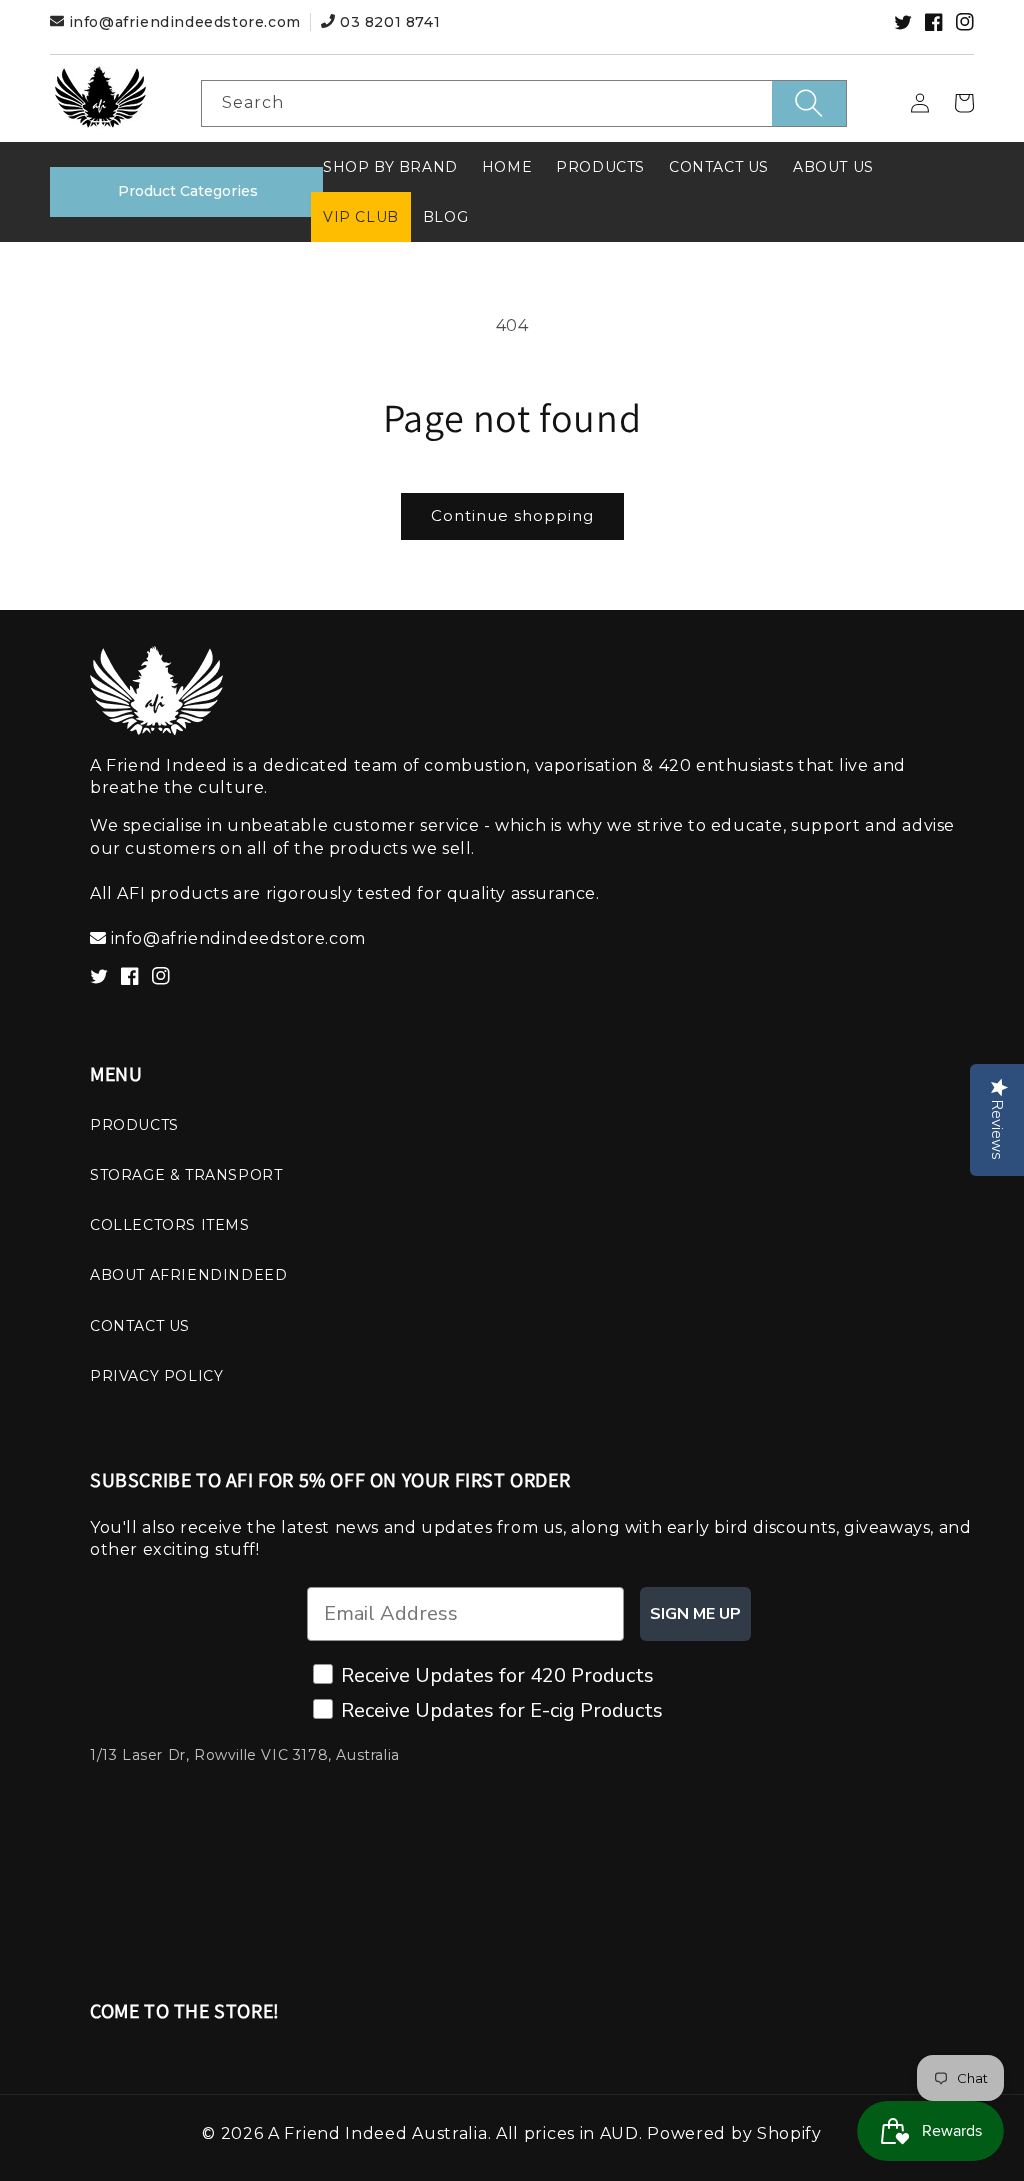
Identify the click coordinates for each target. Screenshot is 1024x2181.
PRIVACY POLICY (156, 1376)
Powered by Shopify (734, 2133)
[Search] (809, 103)
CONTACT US (140, 1326)
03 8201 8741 (387, 22)
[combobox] (524, 103)
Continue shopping (512, 515)
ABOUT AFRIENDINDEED (188, 1275)
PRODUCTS (134, 1125)
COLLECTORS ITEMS (170, 1225)
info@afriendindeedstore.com (184, 22)
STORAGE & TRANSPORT (186, 1175)
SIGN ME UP (695, 1614)
